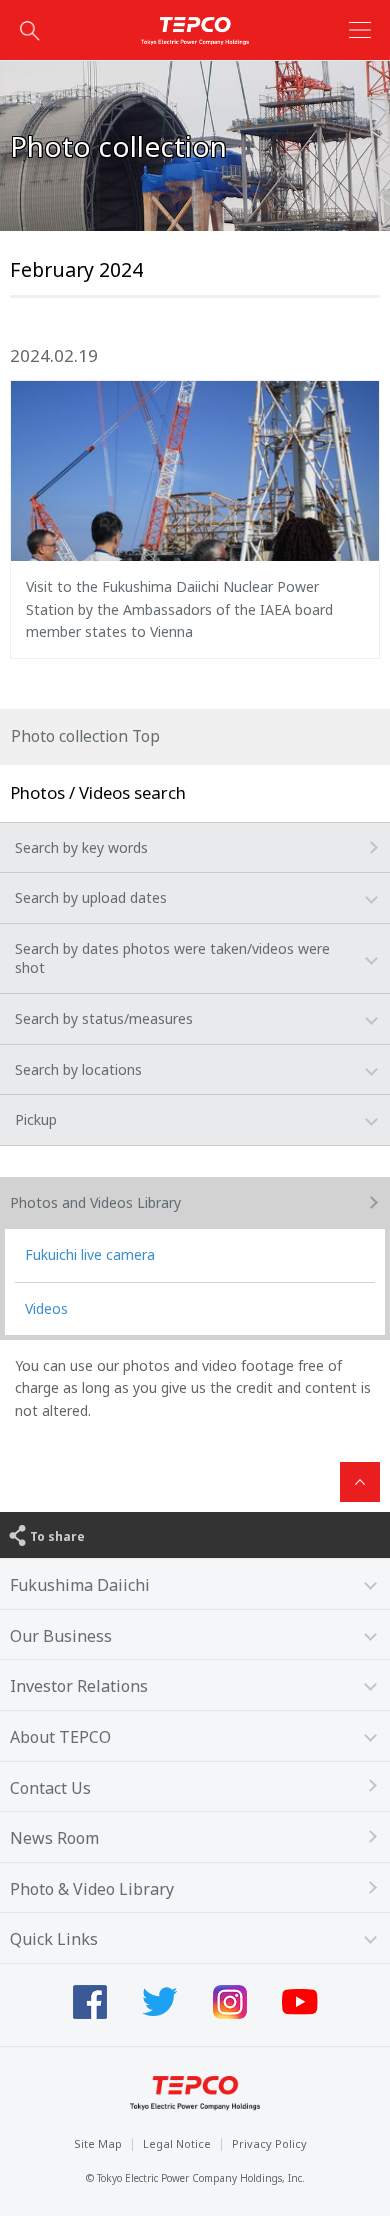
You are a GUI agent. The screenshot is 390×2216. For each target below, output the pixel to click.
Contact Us (50, 1788)
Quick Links (54, 1939)
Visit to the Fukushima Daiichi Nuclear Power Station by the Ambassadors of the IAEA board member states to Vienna (179, 609)
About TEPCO (60, 1737)
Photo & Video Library (92, 1889)
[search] (30, 30)
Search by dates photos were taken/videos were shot (172, 958)
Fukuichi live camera (90, 1254)
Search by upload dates (91, 897)
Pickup (36, 1119)
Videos (46, 1308)
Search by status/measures (104, 1018)
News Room (54, 1838)
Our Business (61, 1636)
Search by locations (78, 1069)
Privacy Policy (269, 2143)
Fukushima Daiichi (80, 1585)
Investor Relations (79, 1686)
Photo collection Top (85, 736)
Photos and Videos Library (95, 1202)
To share (57, 1536)
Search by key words (81, 847)
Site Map (98, 2143)
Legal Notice (177, 2143)
